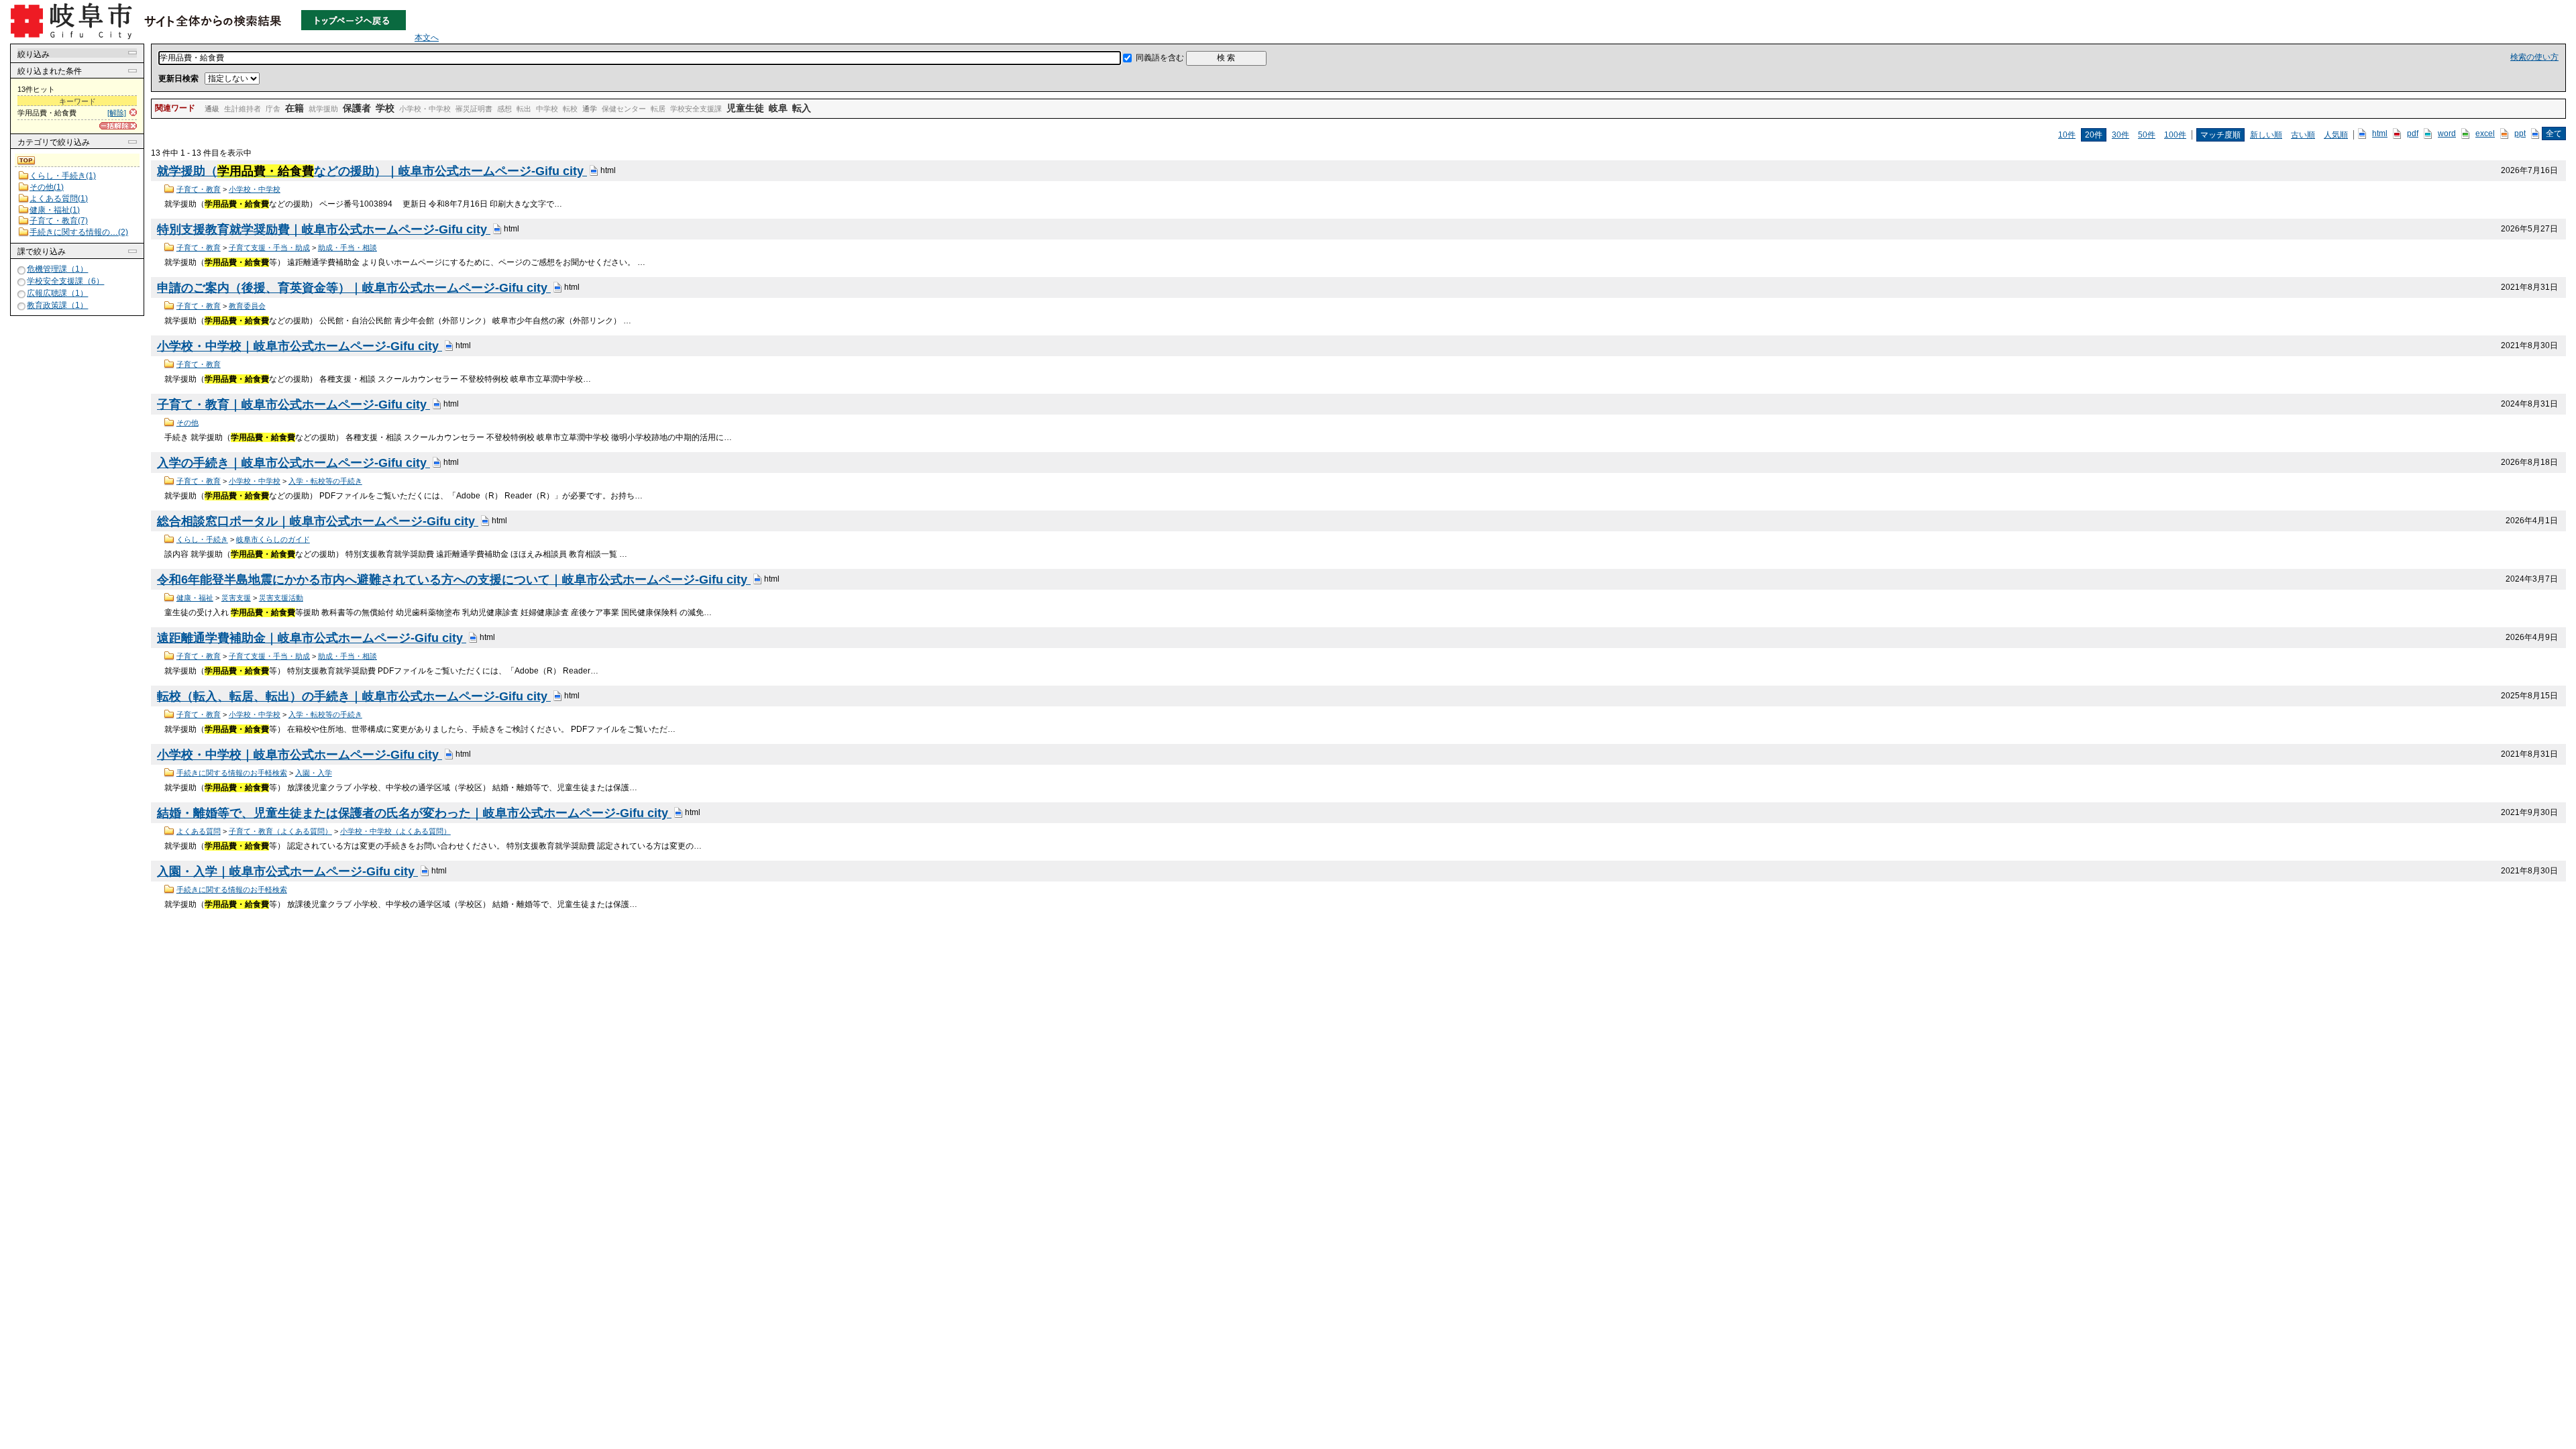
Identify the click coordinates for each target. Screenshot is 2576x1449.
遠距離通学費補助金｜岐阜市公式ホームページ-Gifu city (312, 638)
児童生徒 (745, 108)
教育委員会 (247, 306)
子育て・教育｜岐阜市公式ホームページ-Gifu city (293, 405)
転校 (570, 109)
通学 (590, 109)
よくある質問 (199, 831)
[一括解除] (118, 126)
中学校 (547, 109)
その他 (187, 423)
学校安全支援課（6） (65, 281)
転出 (524, 109)
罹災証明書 (474, 109)
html (2380, 133)
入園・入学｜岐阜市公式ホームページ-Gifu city (287, 871)
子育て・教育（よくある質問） (280, 831)
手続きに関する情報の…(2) (79, 232)
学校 (385, 108)
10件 (2067, 135)
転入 (802, 108)
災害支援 (236, 598)
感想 (504, 109)
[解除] (117, 113)
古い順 (2303, 135)
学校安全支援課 (696, 109)
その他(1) (47, 187)
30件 (2121, 135)
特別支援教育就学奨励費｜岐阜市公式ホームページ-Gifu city (324, 229)
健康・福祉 (195, 598)
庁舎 (273, 109)
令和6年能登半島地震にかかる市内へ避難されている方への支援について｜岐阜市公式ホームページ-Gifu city (454, 580)
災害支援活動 (281, 598)
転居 (658, 109)
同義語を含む (1160, 58)
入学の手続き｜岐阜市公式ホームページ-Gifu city (293, 463)
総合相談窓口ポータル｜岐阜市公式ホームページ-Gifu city (318, 521)
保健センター (624, 109)
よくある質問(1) (59, 199)
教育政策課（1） (57, 305)
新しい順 (2266, 135)
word (2447, 133)
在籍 (294, 108)
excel (2485, 133)
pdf (2413, 133)
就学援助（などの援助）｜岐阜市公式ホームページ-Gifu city (372, 171)
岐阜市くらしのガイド (273, 539)
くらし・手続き (202, 539)
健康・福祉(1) (55, 210)
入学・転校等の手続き (325, 481)
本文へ (427, 38)
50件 (2147, 135)
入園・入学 (314, 773)
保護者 (357, 108)
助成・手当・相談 (347, 248)
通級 (212, 109)
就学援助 (323, 109)
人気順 (2336, 135)
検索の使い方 (2534, 57)
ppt (2520, 133)
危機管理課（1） (57, 269)
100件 (2175, 135)
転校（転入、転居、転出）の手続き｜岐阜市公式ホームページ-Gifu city (354, 696)
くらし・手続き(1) (63, 176)
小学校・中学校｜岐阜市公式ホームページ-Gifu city (300, 346)
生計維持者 (243, 109)
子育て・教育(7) (59, 221)
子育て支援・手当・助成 (269, 248)
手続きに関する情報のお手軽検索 (232, 773)
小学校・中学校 (425, 109)
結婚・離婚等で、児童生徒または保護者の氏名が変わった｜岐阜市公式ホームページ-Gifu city (414, 813)
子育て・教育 (199, 189)
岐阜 (778, 108)
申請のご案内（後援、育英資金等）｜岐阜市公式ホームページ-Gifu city (354, 288)
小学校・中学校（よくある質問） (395, 831)
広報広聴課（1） (57, 293)
